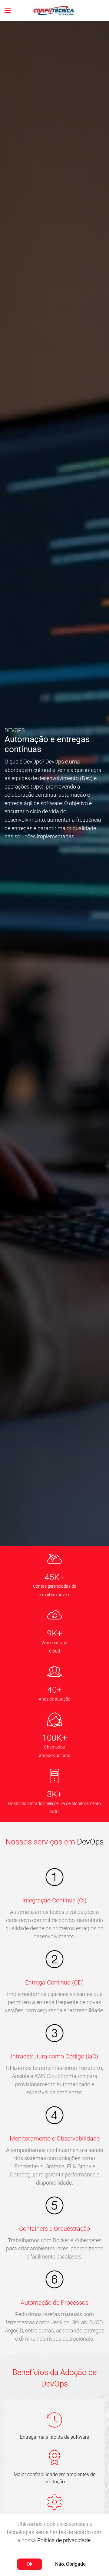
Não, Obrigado (70, 2564)
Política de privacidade (64, 2540)
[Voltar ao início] (55, 11)
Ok (30, 2564)
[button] (8, 11)
